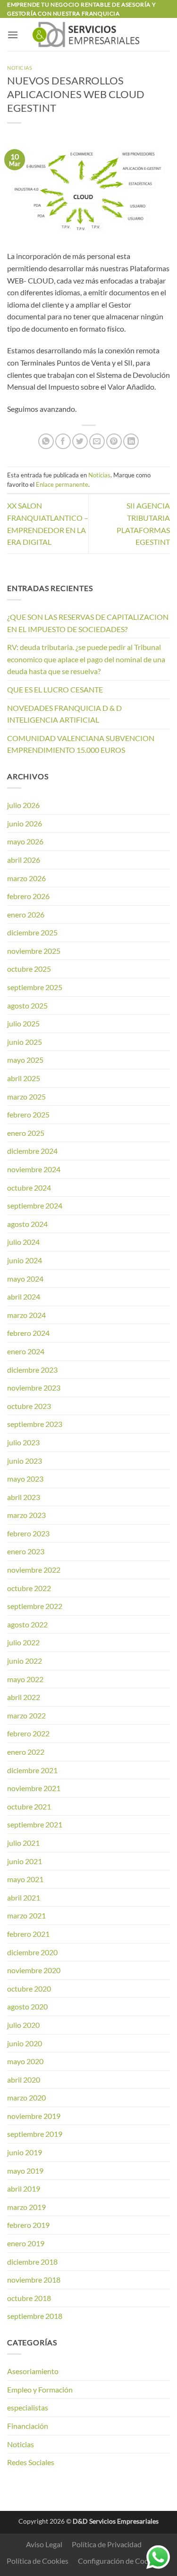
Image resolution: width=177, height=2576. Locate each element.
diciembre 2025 (32, 932)
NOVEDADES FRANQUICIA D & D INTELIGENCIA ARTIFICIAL (64, 714)
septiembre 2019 (35, 2134)
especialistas (28, 2407)
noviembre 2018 (34, 2280)
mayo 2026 (25, 841)
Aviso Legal (44, 2544)
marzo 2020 (26, 2097)
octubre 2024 (29, 1188)
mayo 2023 (25, 1479)
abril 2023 (24, 1497)
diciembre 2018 (32, 2262)
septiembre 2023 (35, 1424)
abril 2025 (24, 1078)
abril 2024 (24, 1296)
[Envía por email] (97, 441)
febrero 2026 (28, 896)
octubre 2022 (29, 1588)
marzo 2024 (26, 1315)
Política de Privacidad (107, 2544)
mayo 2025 (25, 1060)
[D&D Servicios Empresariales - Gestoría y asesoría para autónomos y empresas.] (88, 34)
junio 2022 (25, 1661)
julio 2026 (23, 805)
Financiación (28, 2426)
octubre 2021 (29, 1806)
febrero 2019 (28, 2225)
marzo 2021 (26, 1915)
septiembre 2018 (35, 2316)
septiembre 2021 (35, 1824)
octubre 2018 (29, 2298)
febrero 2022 (28, 1733)
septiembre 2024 (35, 1205)
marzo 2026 (26, 878)
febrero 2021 (28, 1934)
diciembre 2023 (32, 1370)
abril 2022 (24, 1697)
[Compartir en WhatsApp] (46, 441)
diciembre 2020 (32, 1952)
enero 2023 (26, 1551)
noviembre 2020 (34, 1970)
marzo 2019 (26, 2207)
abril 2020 (24, 2080)
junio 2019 (25, 2152)
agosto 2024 (27, 1224)
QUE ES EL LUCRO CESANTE (55, 689)
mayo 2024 (25, 1279)
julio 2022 (23, 1642)
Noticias (20, 68)
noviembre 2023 (34, 1388)
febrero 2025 (28, 1114)
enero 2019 (26, 2243)
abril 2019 (24, 2188)
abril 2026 (24, 860)
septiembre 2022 (35, 1606)
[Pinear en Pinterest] (114, 441)
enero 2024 (26, 1351)
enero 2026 (26, 914)
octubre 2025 (29, 969)
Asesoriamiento (33, 2371)
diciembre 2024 (32, 1151)
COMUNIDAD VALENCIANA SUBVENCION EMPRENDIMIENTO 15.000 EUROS (81, 744)
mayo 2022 (25, 1679)
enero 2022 (26, 1752)
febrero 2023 (28, 1533)
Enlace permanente (62, 484)
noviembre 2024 (34, 1169)
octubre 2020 (29, 1988)
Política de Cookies (38, 2561)
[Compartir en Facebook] (63, 441)
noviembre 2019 (34, 2116)
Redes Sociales (31, 2462)
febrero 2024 (28, 1333)
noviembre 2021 (34, 1788)
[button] (13, 35)
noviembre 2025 (34, 951)
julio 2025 (23, 1023)
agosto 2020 (27, 2006)
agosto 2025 (27, 1005)
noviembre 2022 (34, 1570)
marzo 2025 (26, 1096)
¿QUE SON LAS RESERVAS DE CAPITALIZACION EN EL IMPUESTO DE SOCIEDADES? (88, 623)
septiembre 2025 (35, 987)
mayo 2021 (25, 1879)
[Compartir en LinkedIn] (131, 441)
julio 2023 (23, 1442)
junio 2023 (25, 1461)
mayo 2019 (25, 2171)
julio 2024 (23, 1242)
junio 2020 (25, 2043)
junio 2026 (25, 823)
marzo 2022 (26, 1715)
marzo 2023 (26, 1515)
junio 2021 (25, 1861)
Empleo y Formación (40, 2389)
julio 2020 (23, 2025)
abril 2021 (24, 1897)
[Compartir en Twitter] (80, 441)
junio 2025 (25, 1042)
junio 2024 (25, 1260)
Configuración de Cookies (120, 2561)
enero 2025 (26, 1133)
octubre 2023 (29, 1406)
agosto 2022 (27, 1624)
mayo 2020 (25, 2061)
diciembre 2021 (32, 1770)
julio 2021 (23, 1843)
